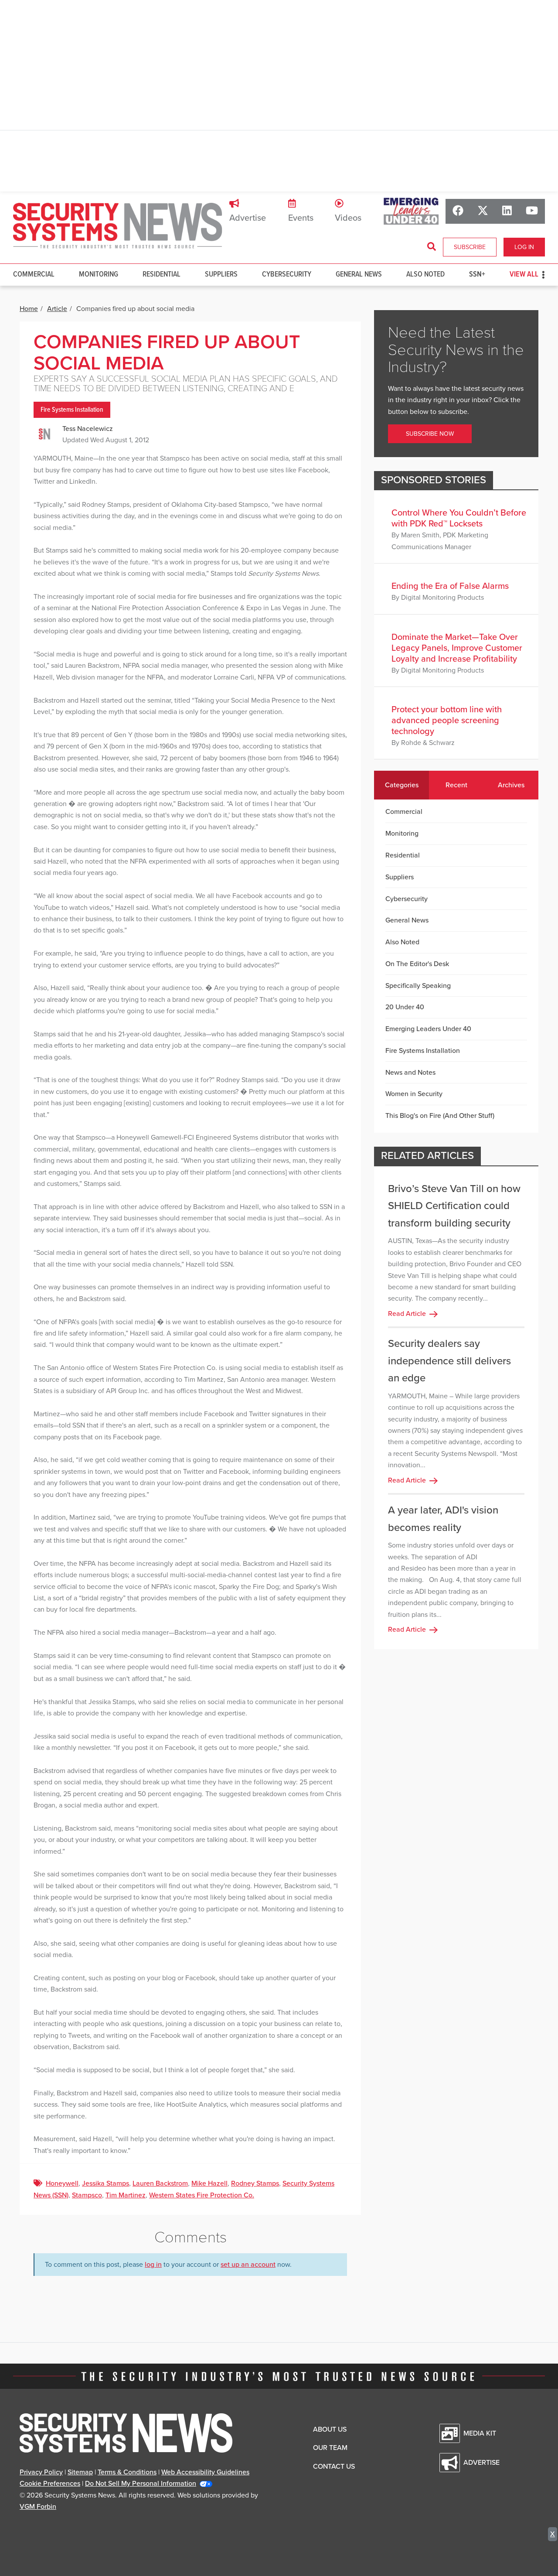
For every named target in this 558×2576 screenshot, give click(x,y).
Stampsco (87, 2195)
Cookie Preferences (50, 2484)
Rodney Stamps (255, 2183)
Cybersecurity (287, 275)
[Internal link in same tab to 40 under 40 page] (411, 211)
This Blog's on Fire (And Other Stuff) (440, 1116)
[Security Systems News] (118, 226)
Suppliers (221, 275)
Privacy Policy (41, 2472)
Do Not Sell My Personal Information (141, 2484)
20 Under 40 (405, 1007)
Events (301, 218)
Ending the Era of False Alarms (450, 586)
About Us (330, 2429)
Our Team (330, 2448)
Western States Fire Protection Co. (202, 2195)
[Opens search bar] (432, 247)
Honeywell (62, 2183)
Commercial (34, 275)
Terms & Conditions (127, 2472)
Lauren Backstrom (160, 2183)
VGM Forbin (38, 2507)
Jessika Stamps (105, 2183)
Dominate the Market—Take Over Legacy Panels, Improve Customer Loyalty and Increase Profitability (457, 648)
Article (57, 309)
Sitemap (80, 2472)
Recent (456, 785)
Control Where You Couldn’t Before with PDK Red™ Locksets (459, 518)
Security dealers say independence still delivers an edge (449, 1361)
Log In (524, 247)
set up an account (248, 2265)
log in (153, 2265)
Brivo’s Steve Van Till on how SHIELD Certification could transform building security (454, 1206)
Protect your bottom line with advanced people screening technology (447, 721)
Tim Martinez (126, 2195)
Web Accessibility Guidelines (205, 2472)
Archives (511, 785)
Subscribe (470, 247)
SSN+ (477, 275)
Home (29, 309)
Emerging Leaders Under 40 (428, 1029)
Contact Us (334, 2467)
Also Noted (425, 275)
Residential (162, 275)
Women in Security (414, 1094)
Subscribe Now (430, 434)
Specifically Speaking (418, 986)
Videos (348, 218)
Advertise (248, 218)
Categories (402, 785)
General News (359, 275)
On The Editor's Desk (417, 964)
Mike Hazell (209, 2183)
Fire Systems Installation (72, 410)
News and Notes (410, 1073)
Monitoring (99, 275)
